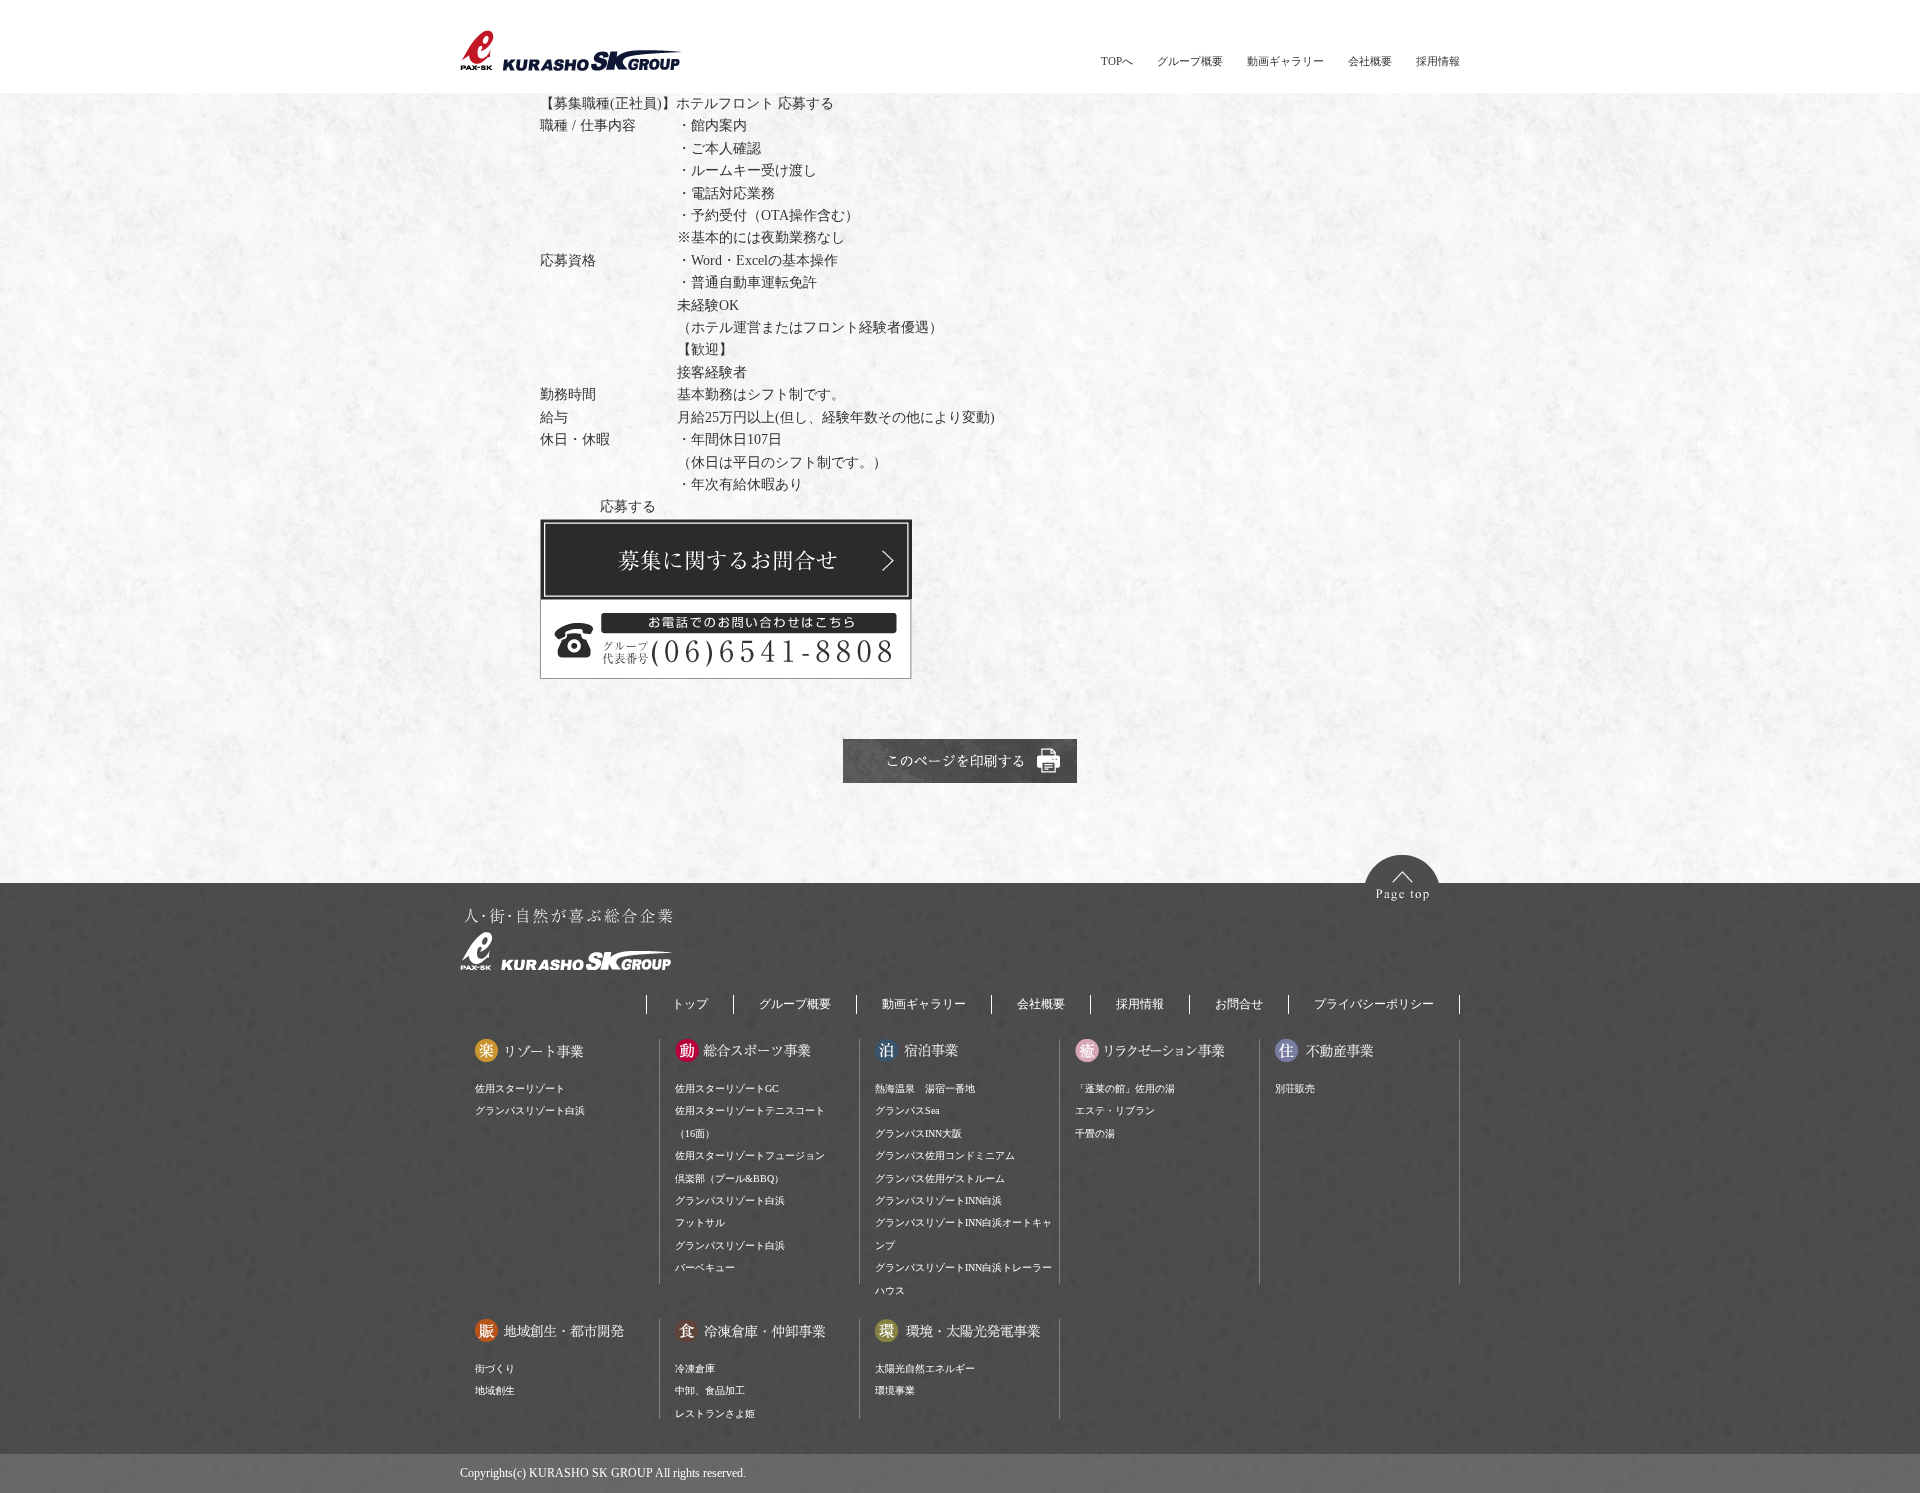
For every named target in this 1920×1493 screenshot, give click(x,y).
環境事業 (895, 1390)
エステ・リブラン (1115, 1110)
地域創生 (495, 1390)
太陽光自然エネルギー (925, 1368)
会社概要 (1370, 61)
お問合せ (1239, 1004)
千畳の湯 (1095, 1133)
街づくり (495, 1368)
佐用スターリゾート (520, 1088)
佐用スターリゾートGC (727, 1088)
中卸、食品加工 (710, 1390)
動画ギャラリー (1285, 61)
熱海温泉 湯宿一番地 (925, 1088)
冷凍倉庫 (695, 1368)
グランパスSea (907, 1110)
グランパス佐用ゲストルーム (940, 1178)
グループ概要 (1190, 61)
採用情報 (1438, 61)
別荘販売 (1295, 1088)
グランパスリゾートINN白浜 (938, 1200)
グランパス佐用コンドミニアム (945, 1155)
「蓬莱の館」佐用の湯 (1125, 1088)
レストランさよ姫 (715, 1413)
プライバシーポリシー (1374, 1004)
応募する (806, 103)
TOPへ (1117, 61)
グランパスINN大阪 (918, 1133)
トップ (690, 1004)
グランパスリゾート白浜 (530, 1110)
